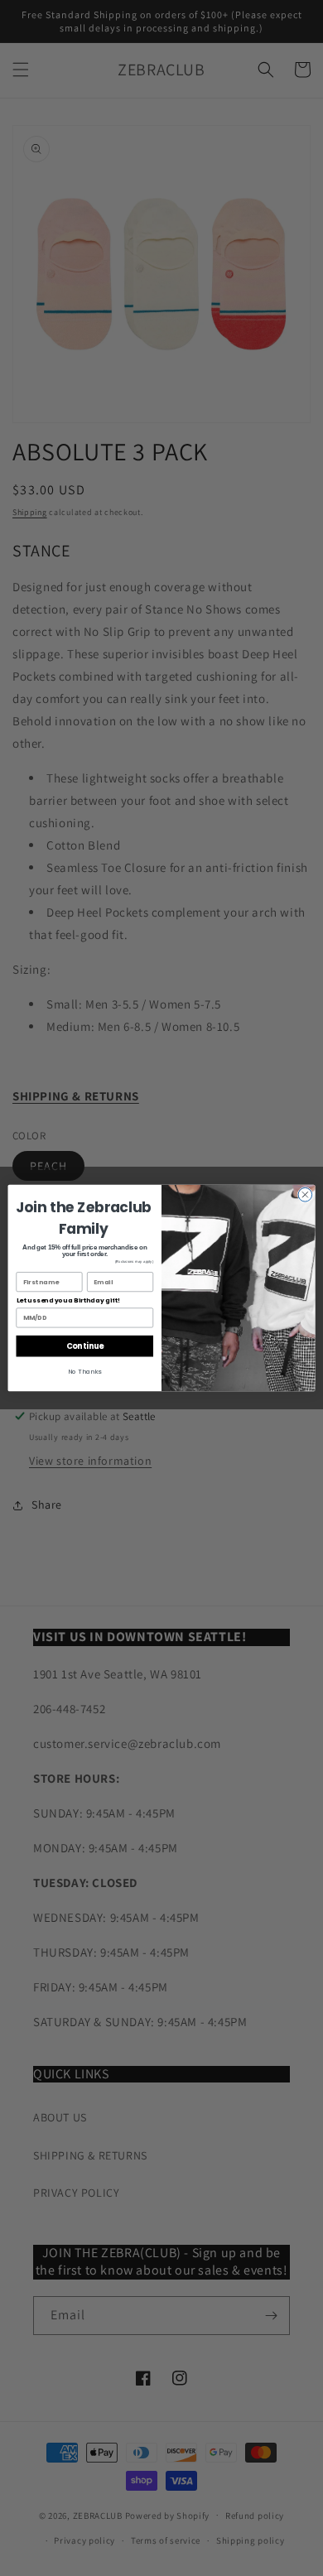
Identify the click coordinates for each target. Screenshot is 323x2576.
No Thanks (84, 1372)
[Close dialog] (305, 1194)
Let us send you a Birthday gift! (69, 1300)
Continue (85, 1346)
